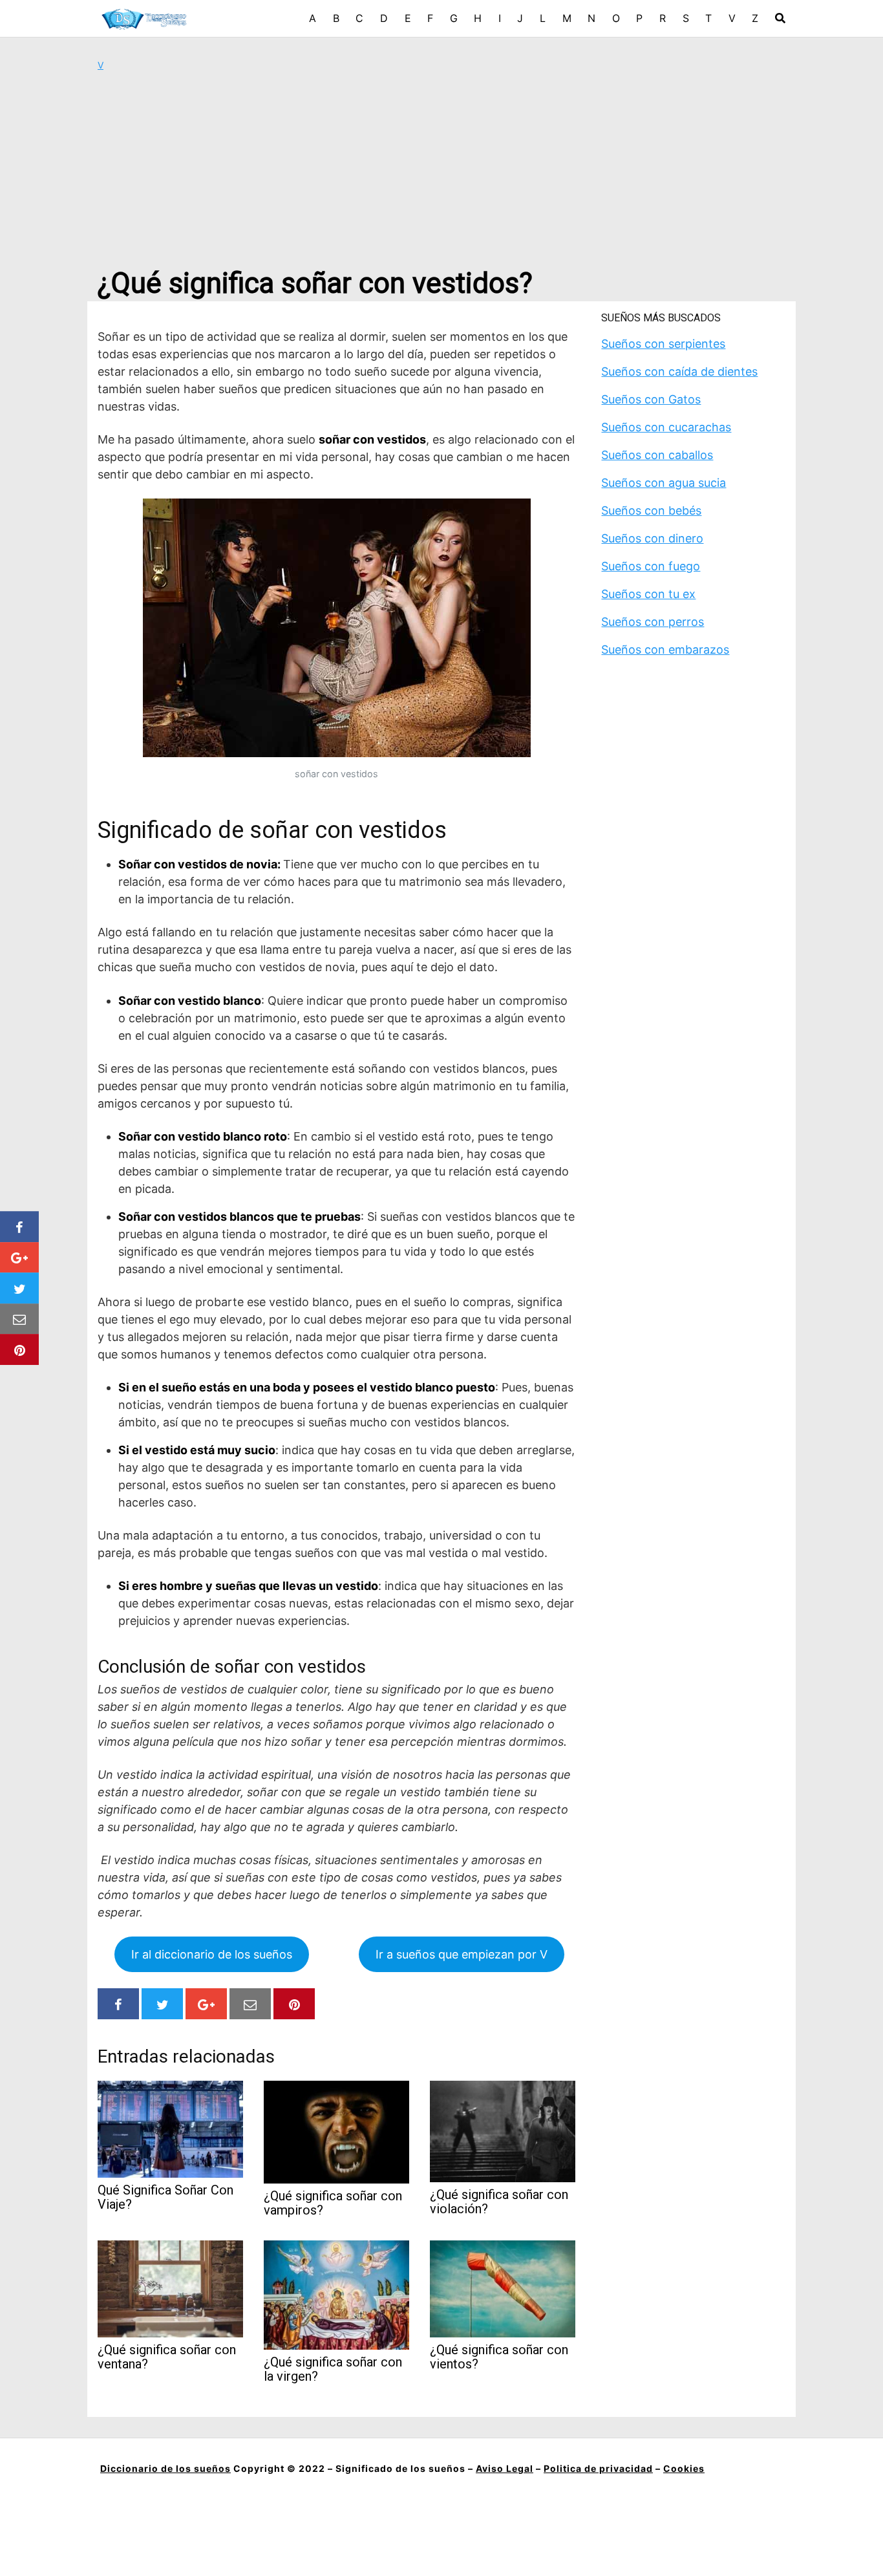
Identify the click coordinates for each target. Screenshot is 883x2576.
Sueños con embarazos (665, 649)
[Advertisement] (441, 169)
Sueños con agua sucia (664, 483)
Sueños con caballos (657, 455)
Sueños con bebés (651, 510)
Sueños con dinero (652, 538)
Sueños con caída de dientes (679, 371)
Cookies (684, 2468)
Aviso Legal (505, 2468)
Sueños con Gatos (651, 399)
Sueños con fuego (651, 566)
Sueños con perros (653, 622)
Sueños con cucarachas (666, 427)
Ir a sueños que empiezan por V (462, 1954)
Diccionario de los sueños (165, 2468)
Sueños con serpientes (663, 344)
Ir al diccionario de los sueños (212, 1954)
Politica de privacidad (598, 2468)
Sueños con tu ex (648, 594)
